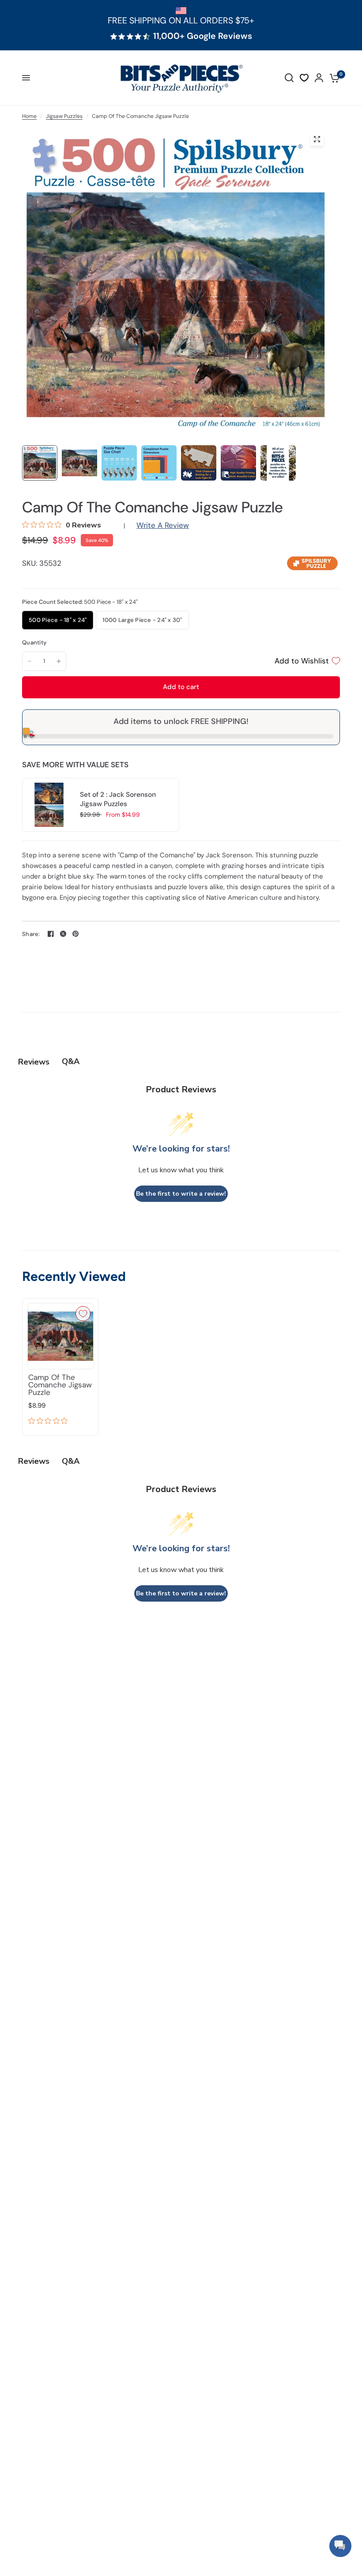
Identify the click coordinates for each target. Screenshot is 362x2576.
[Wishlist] (304, 78)
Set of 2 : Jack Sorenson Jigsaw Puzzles (118, 799)
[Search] (289, 78)
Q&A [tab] (71, 1061)
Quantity (34, 642)
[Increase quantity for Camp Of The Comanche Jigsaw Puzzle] (59, 661)
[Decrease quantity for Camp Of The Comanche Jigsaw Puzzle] (30, 661)
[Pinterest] (75, 934)
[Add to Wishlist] (83, 1314)
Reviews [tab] (34, 1062)
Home (29, 116)
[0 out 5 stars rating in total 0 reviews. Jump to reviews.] (50, 1422)
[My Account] (319, 78)
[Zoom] (317, 139)
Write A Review (163, 525)
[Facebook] (51, 934)
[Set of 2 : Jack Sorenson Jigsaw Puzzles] (49, 804)
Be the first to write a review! (181, 1194)
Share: (31, 934)
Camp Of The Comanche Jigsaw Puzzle (60, 1385)
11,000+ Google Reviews (203, 36)
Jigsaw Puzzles (64, 116)
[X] (63, 934)
